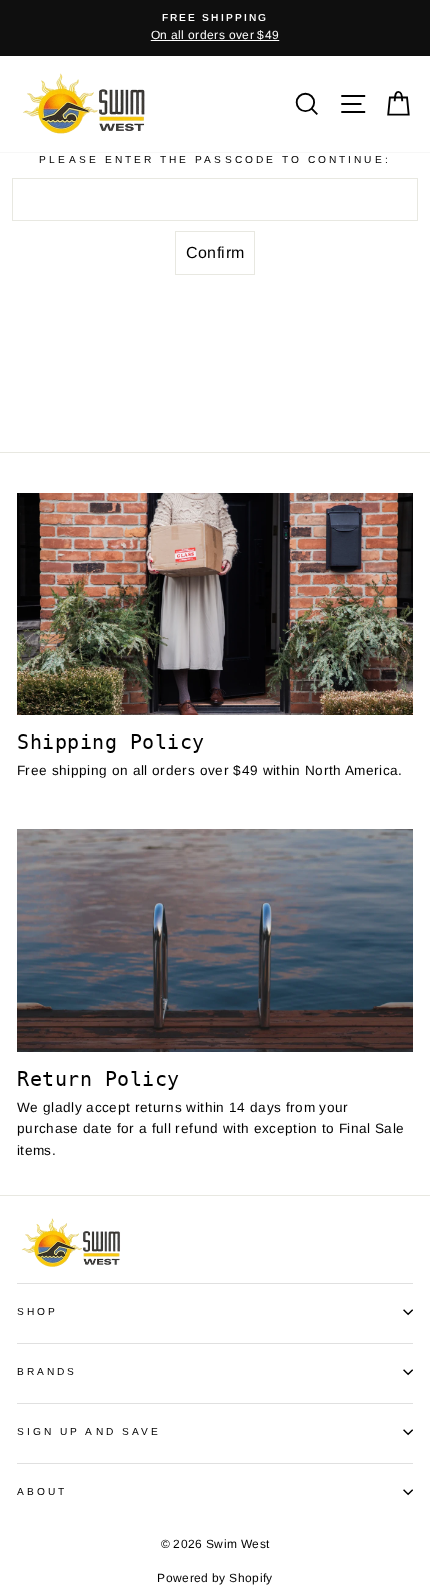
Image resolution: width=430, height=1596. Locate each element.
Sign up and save (89, 1431)
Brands (47, 1371)
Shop (37, 1311)
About (42, 1491)
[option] (215, 28)
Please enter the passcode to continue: (214, 159)
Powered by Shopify (214, 1578)
